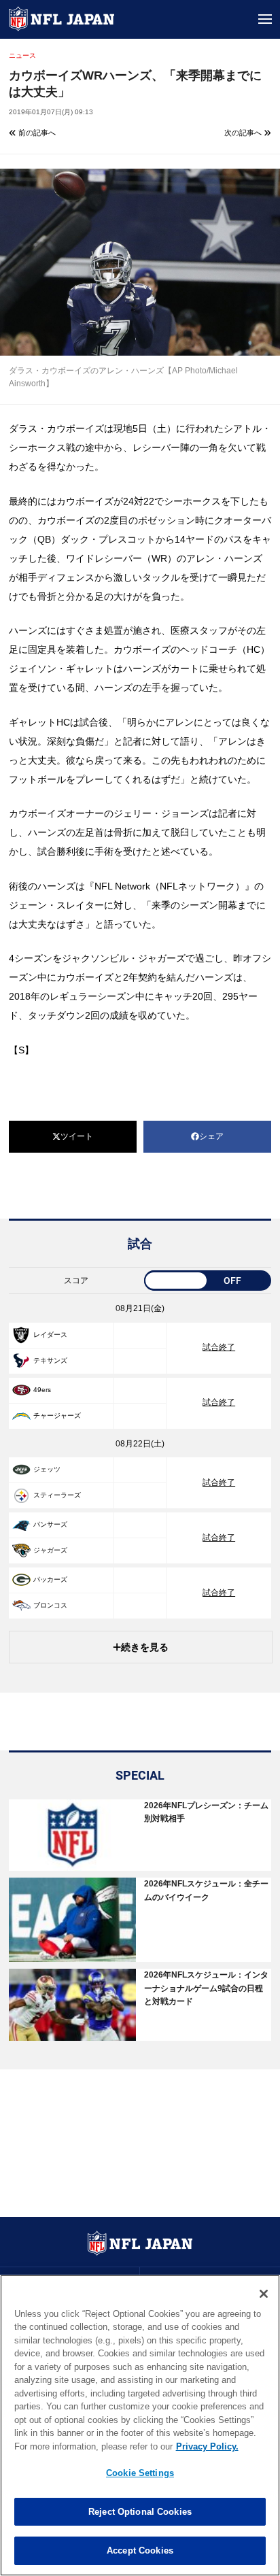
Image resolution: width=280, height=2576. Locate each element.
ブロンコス (50, 1605)
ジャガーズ (50, 1550)
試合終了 (219, 1347)
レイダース (50, 1335)
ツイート (77, 1136)
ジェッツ (47, 1469)
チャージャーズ (57, 1416)
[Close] (264, 2294)
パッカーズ (50, 1579)
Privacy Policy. (207, 2446)
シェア (211, 1136)
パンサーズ (50, 1524)
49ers (42, 1390)
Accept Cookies (140, 2550)
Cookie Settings (140, 2473)
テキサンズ (50, 1360)
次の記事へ (244, 133)
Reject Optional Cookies (140, 2512)
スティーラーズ (57, 1495)
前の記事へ (36, 133)
